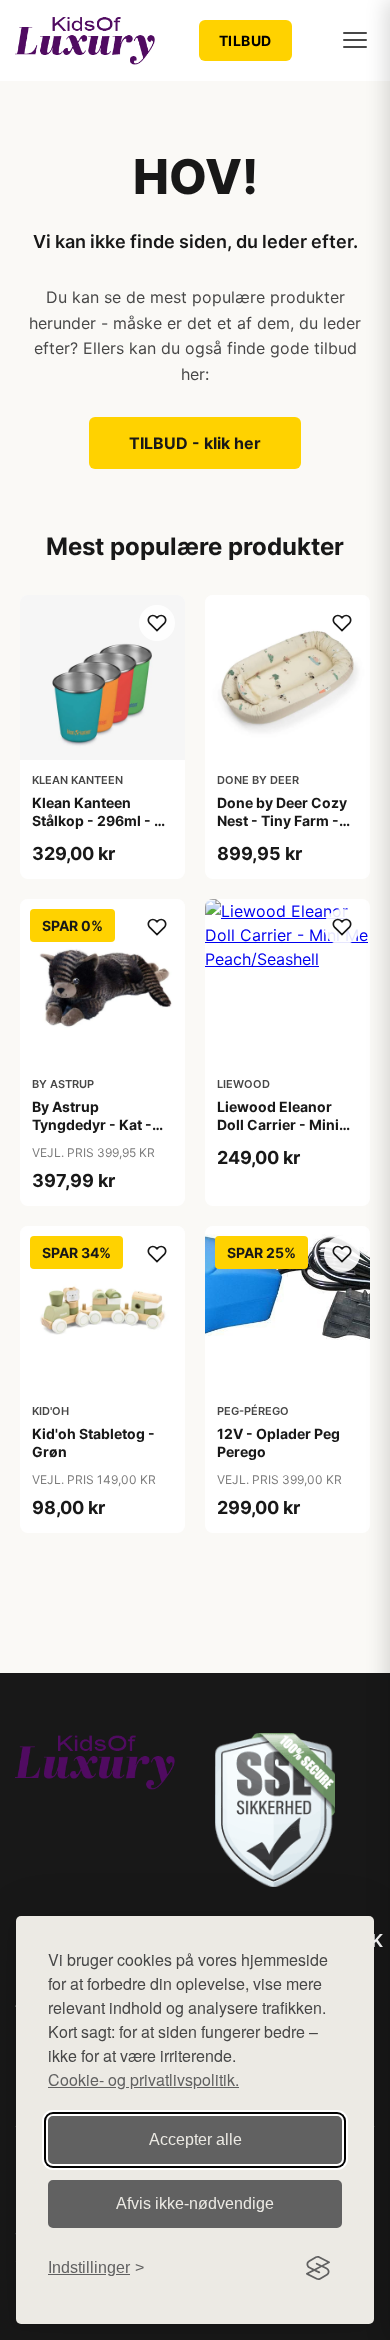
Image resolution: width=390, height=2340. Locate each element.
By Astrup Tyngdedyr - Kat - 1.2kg (92, 1124)
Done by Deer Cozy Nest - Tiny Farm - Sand (282, 820)
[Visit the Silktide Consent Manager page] (318, 2268)
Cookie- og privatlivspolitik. (143, 2079)
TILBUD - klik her (195, 443)
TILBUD (245, 40)
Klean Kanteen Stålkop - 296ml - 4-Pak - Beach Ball (101, 820)
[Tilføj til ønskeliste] (157, 623)
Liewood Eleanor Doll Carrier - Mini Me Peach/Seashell (281, 1124)
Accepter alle (195, 2139)
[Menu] (355, 40)
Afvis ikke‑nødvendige (195, 2203)
